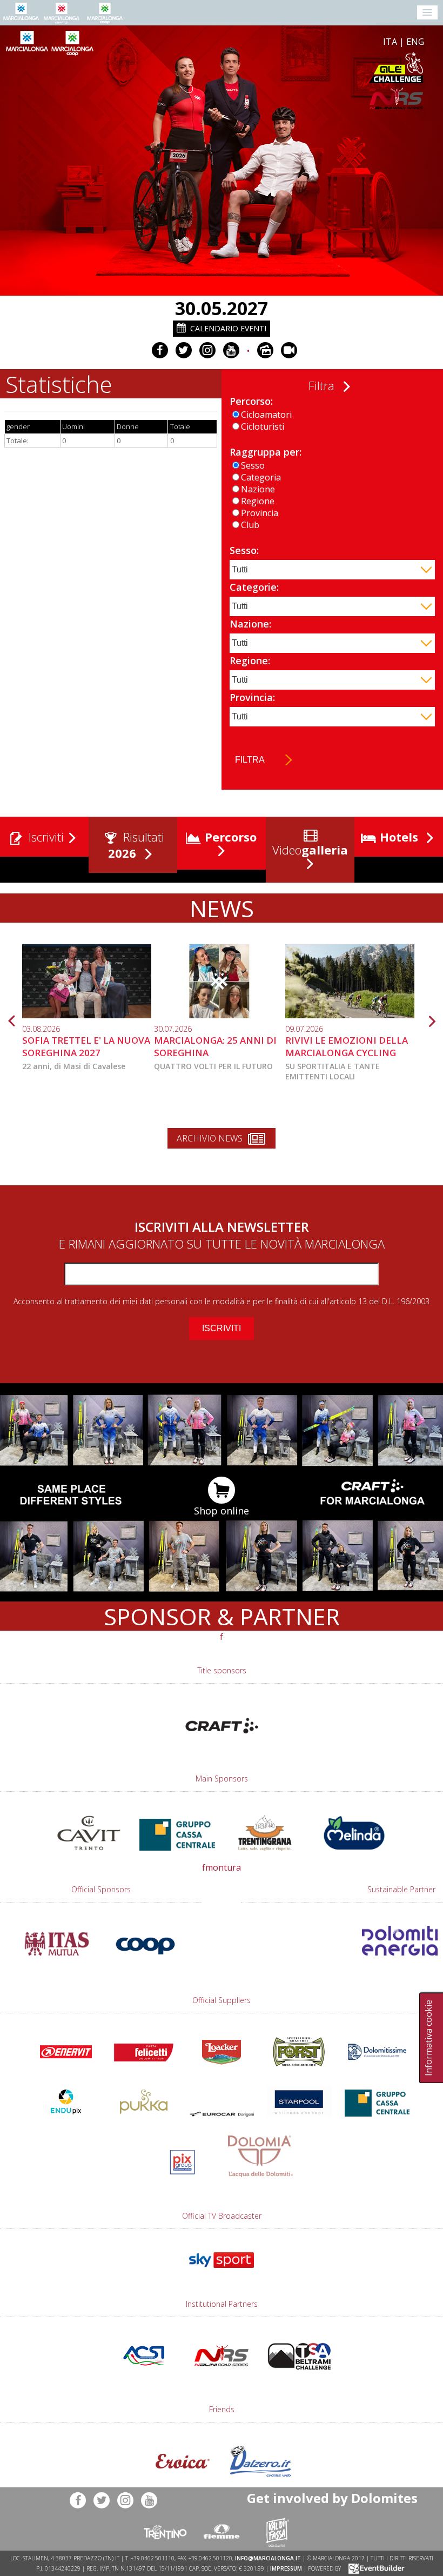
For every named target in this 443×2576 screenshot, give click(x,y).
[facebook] (160, 350)
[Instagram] (207, 350)
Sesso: (244, 550)
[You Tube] (231, 350)
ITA (390, 42)
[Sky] (222, 2273)
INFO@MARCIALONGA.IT (268, 2558)
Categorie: (254, 587)
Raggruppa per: (266, 452)
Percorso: (251, 401)
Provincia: (252, 697)
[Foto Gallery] (265, 350)
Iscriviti (45, 837)
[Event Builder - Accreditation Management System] (375, 2568)
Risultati (136, 845)
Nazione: (250, 624)
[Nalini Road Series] (288, 99)
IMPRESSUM (286, 2568)
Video (308, 850)
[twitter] (184, 350)
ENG (415, 42)
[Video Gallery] (289, 350)
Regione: (250, 660)
